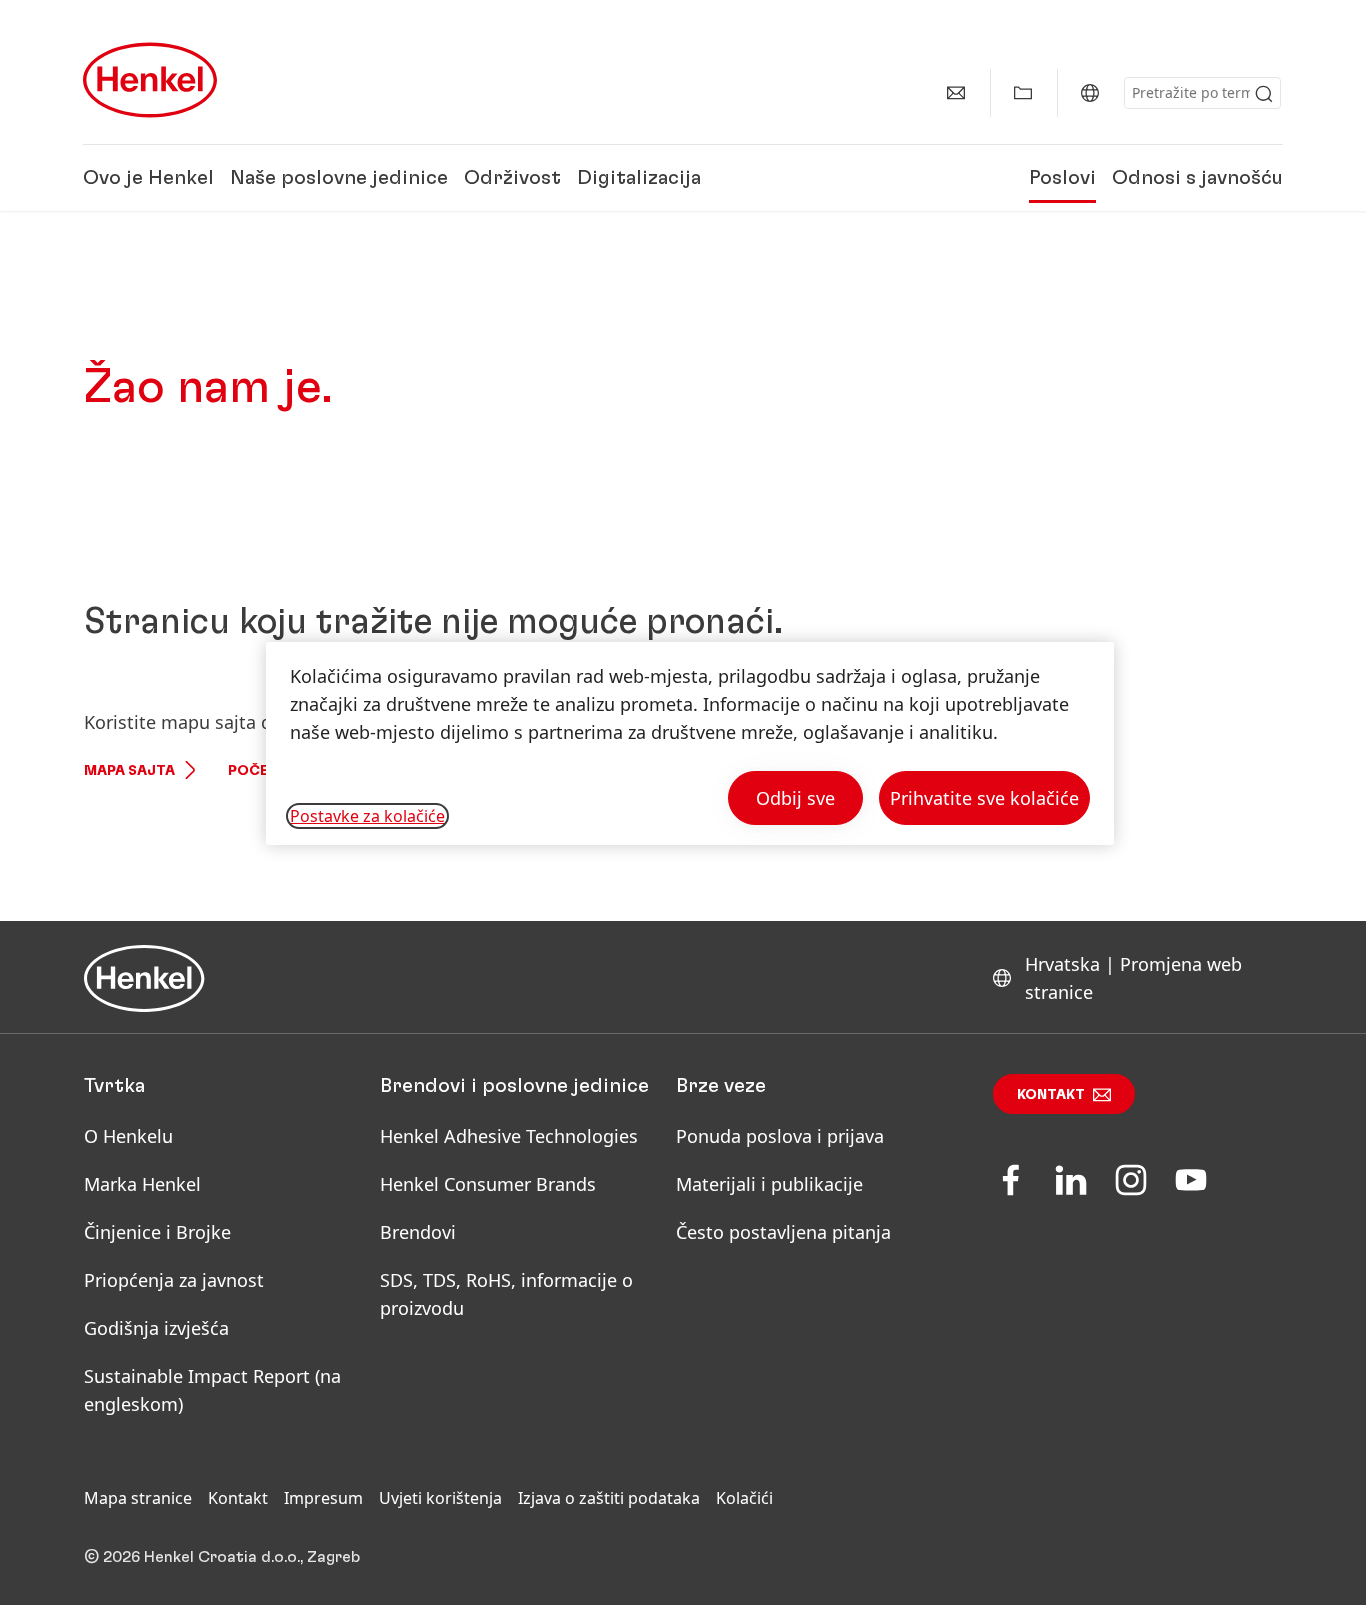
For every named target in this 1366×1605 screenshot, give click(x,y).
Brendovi (418, 1232)
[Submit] (1264, 94)
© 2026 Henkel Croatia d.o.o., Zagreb (222, 1557)
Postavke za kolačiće (367, 816)
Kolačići (744, 1498)
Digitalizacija (639, 178)
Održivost (512, 178)
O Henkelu (128, 1136)
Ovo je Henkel (148, 178)
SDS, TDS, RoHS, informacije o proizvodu (506, 1294)
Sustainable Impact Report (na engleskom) (212, 1390)
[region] (690, 743)
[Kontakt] (956, 93)
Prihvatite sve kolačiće (984, 798)
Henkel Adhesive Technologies (509, 1136)
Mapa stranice (138, 1498)
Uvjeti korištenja (440, 1498)
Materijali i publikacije (769, 1184)
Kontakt (1051, 1095)
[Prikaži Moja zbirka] (1023, 93)
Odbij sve (795, 798)
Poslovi (1062, 178)
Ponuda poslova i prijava (780, 1136)
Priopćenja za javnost (176, 1280)
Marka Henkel (142, 1184)
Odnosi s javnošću (1197, 178)
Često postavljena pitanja (783, 1232)
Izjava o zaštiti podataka (609, 1498)
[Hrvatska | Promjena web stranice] (1090, 93)
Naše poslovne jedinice (339, 178)
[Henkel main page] (150, 80)
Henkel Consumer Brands (488, 1184)
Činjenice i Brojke (157, 1232)
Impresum (323, 1498)
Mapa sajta (129, 771)
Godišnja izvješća (156, 1328)
